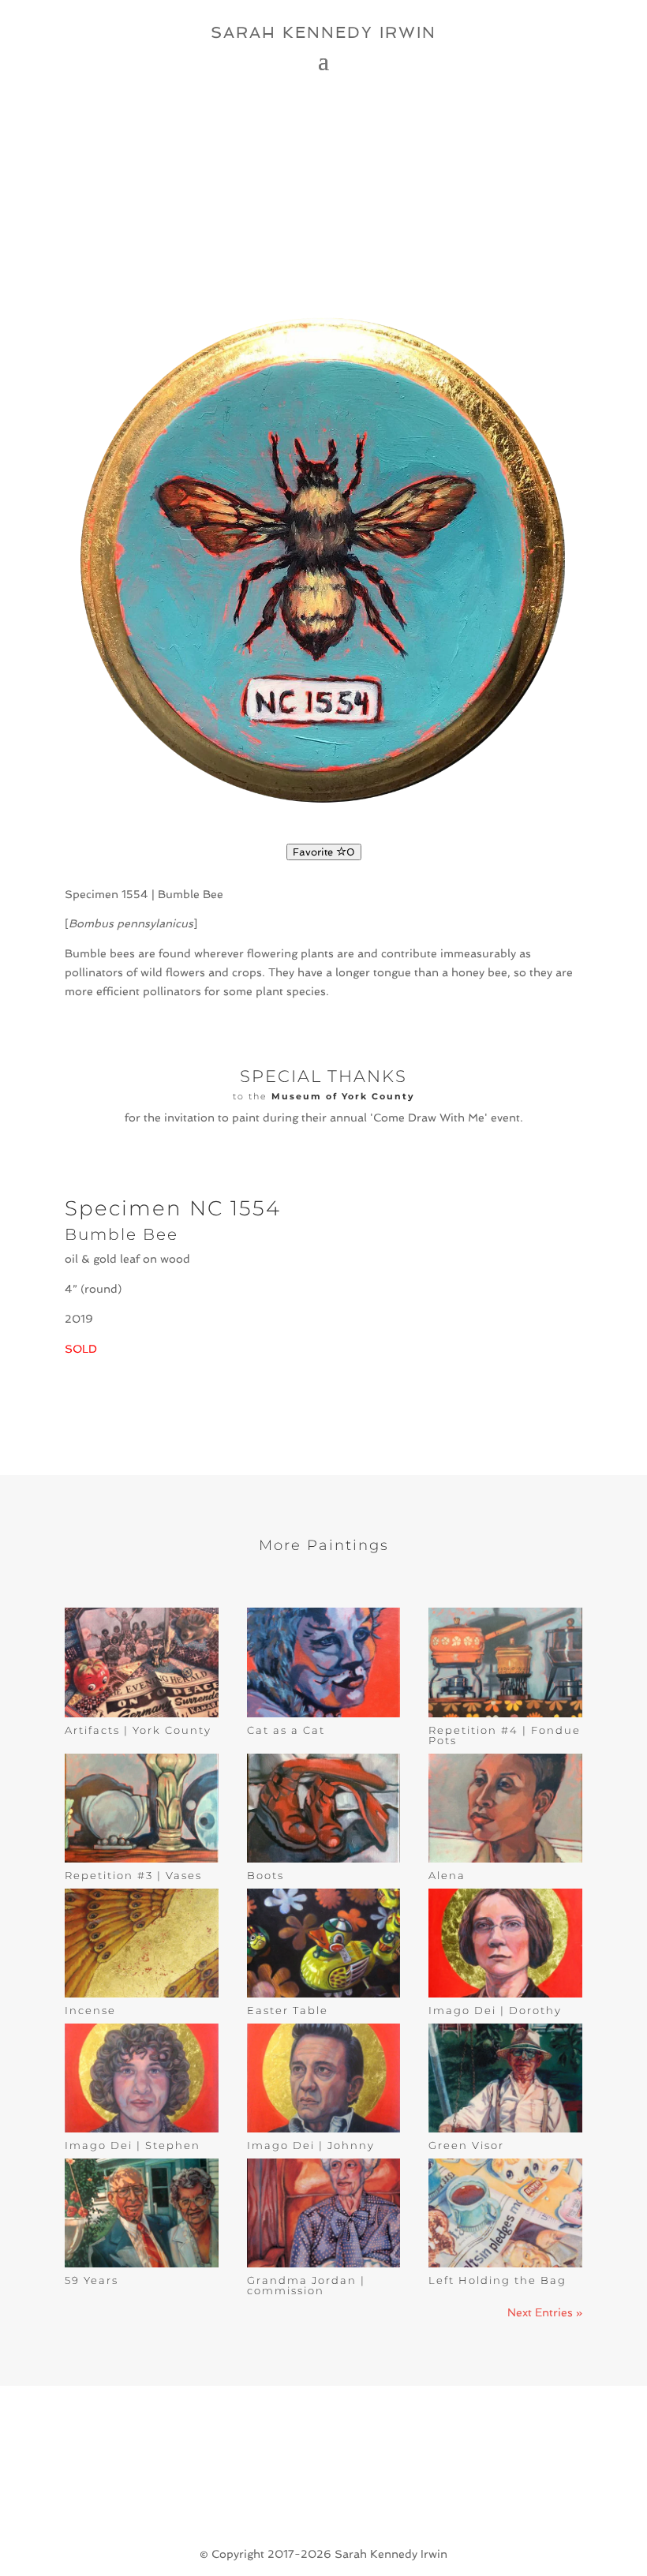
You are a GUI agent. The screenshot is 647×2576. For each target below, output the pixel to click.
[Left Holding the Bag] (505, 2213)
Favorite (324, 852)
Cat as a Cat (286, 1730)
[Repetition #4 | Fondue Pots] (505, 1662)
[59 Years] (142, 2213)
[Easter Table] (324, 1943)
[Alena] (505, 1808)
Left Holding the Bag (497, 2280)
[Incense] (142, 1943)
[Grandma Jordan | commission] (324, 2213)
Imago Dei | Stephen (133, 2145)
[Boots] (324, 1808)
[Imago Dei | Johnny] (324, 2078)
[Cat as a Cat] (324, 1662)
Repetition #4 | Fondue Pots (505, 1735)
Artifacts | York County (138, 1730)
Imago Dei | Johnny (311, 2145)
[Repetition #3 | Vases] (142, 1808)
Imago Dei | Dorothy (495, 2010)
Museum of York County (343, 1096)
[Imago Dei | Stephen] (142, 2078)
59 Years (92, 2280)
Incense (90, 2010)
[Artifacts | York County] (142, 1662)
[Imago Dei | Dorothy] (505, 1943)
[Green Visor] (505, 2078)
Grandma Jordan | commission (306, 2285)
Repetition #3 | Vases (133, 1875)
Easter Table (288, 2010)
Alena (447, 1875)
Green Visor (466, 2145)
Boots (266, 1875)
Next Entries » (545, 2312)
